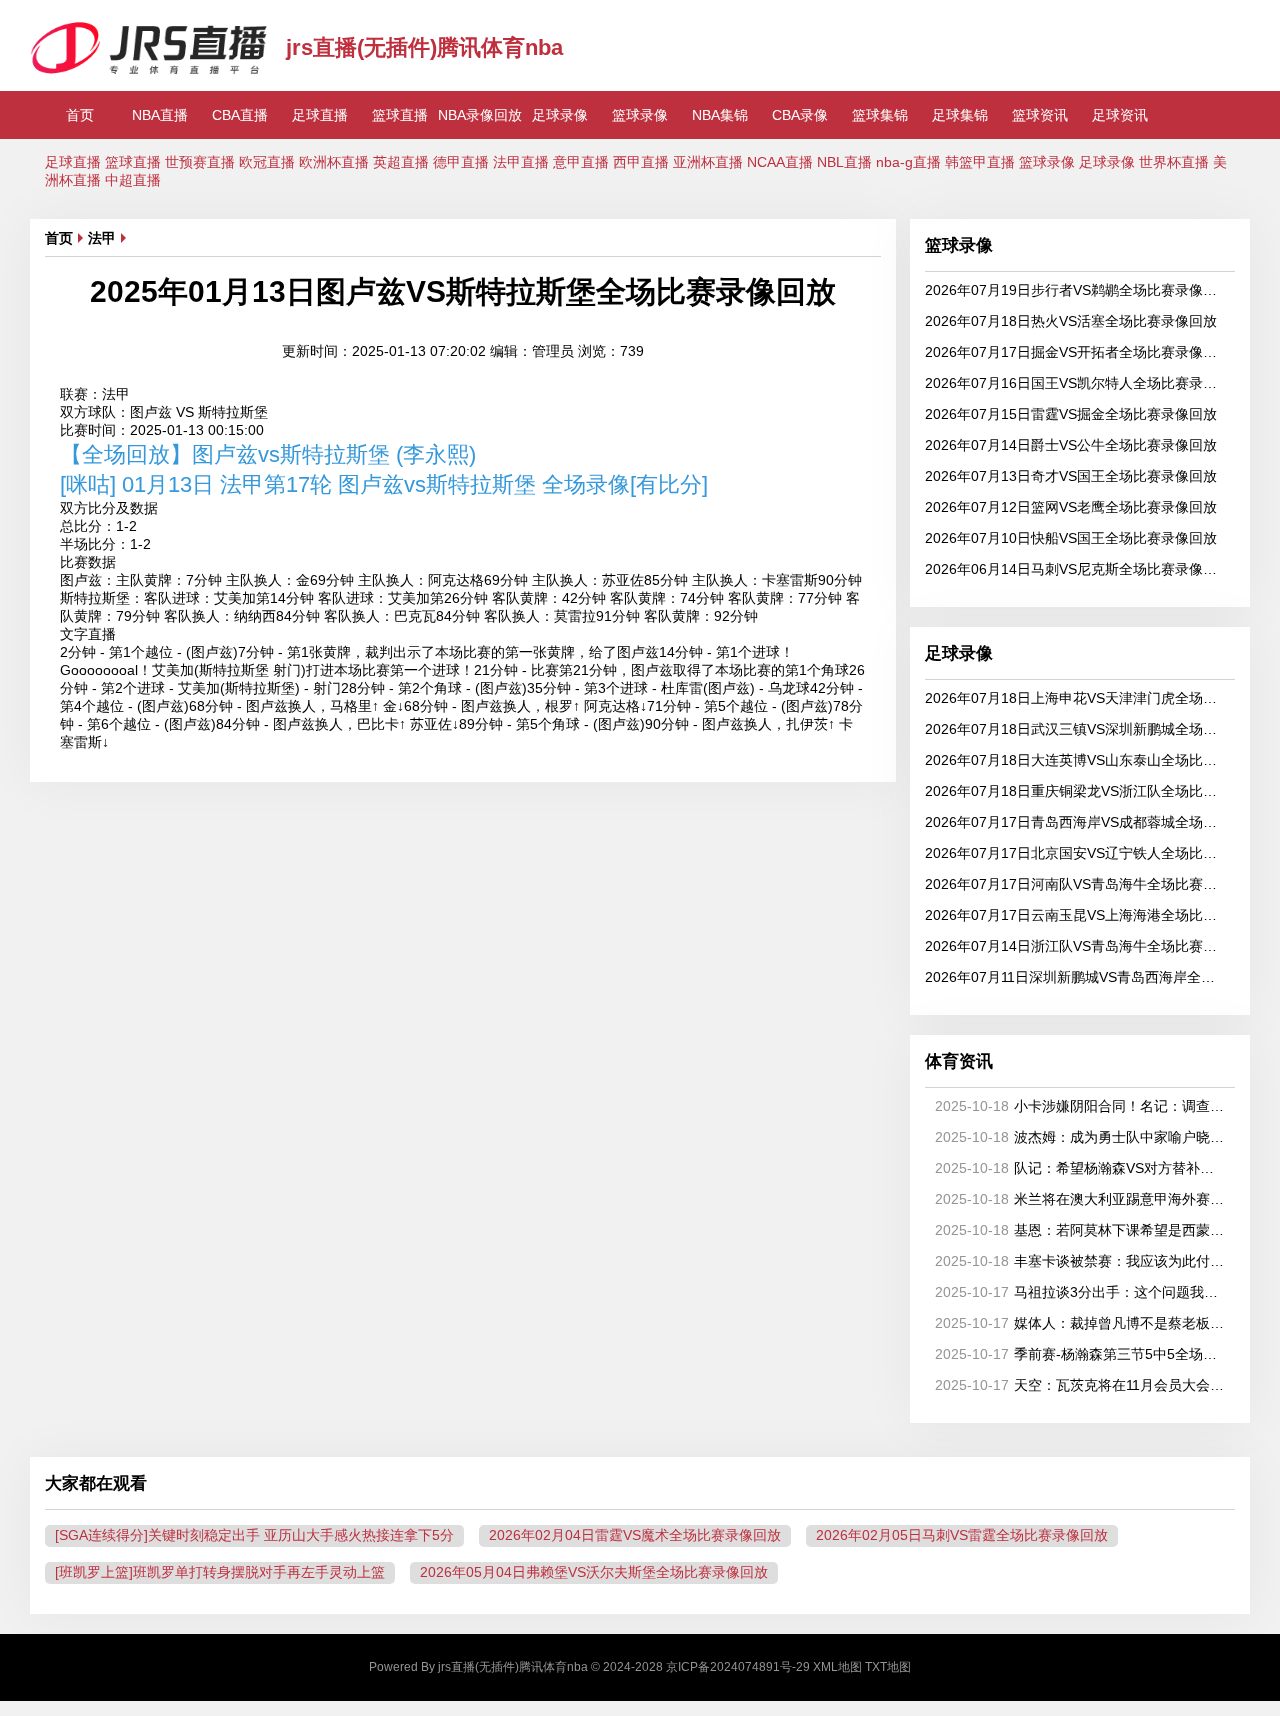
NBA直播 (160, 115)
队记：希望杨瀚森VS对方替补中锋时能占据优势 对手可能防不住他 (1081, 1168)
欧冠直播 (267, 162)
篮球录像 (640, 115)
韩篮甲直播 (980, 162)
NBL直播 (844, 162)
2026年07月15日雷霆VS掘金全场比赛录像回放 (1071, 414)
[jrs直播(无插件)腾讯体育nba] (150, 71)
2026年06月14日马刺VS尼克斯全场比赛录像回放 (1076, 569)
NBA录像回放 (480, 115)
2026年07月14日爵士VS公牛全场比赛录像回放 (1071, 445)
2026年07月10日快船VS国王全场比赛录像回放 (1071, 538)
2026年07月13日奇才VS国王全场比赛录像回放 (1071, 476)
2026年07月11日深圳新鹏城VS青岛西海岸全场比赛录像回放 (1076, 977)
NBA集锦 (720, 115)
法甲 (102, 238)
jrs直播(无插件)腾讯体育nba (424, 47)
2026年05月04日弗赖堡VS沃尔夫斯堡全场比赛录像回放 (594, 1572)
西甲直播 (641, 162)
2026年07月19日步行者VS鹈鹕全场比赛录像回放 (1076, 290)
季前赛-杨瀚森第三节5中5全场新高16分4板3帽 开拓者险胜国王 (1081, 1354)
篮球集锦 (880, 115)
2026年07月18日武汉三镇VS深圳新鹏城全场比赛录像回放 (1076, 729)
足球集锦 (960, 115)
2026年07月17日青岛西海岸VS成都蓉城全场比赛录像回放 (1076, 822)
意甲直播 (581, 162)
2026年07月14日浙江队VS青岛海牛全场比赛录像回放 (1076, 946)
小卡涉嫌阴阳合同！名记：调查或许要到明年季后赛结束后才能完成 (1081, 1106)
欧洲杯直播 (334, 162)
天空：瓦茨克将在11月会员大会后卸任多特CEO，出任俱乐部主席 (1081, 1385)
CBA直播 (240, 115)
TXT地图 (888, 1667)
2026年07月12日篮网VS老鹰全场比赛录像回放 (1071, 507)
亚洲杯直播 (708, 162)
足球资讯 (1120, 115)
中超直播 (133, 180)
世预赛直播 (200, 162)
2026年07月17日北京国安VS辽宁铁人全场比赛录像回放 (1076, 853)
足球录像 (560, 115)
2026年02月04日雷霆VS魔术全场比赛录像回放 (635, 1535)
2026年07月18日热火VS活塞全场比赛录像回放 (1071, 321)
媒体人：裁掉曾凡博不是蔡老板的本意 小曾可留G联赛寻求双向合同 (1081, 1323)
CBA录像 (800, 115)
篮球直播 (400, 115)
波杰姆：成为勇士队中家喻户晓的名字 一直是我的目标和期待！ (1081, 1137)
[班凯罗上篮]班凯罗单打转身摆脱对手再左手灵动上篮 (220, 1572)
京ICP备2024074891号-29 (738, 1667)
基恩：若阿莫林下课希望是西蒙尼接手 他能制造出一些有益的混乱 (1081, 1230)
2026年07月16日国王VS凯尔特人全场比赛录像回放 (1076, 383)
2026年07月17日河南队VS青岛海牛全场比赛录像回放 (1076, 884)
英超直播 (401, 162)
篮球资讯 (1040, 115)
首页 (80, 115)
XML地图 (837, 1667)
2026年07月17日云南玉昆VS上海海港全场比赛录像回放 (1076, 915)
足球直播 (320, 115)
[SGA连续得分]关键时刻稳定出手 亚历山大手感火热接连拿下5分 (254, 1535)
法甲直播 (521, 162)
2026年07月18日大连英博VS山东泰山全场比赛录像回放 (1076, 760)
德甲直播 (461, 162)
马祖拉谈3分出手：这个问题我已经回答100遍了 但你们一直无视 (1081, 1292)
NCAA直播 (780, 162)
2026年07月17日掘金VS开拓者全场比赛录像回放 (1076, 352)
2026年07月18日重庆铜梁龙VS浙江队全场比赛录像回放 (1076, 791)
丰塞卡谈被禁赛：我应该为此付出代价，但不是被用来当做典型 (1081, 1261)
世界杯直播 (1174, 162)
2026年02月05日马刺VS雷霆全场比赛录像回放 (962, 1535)
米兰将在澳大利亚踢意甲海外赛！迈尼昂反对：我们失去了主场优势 (1081, 1199)
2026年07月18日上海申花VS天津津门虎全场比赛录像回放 (1076, 698)
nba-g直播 (908, 162)
